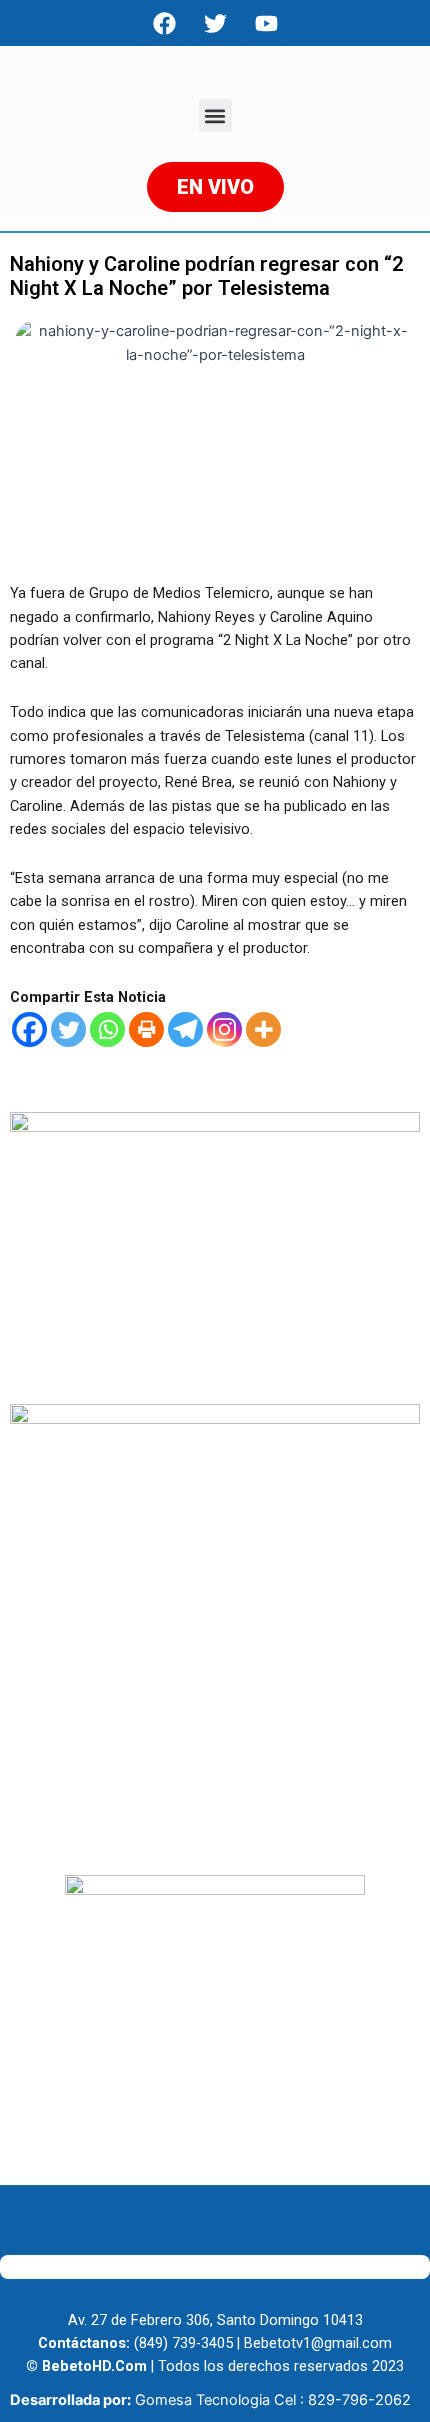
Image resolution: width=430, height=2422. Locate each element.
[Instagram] (224, 1029)
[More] (263, 1029)
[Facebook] (164, 23)
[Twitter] (68, 1029)
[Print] (146, 1029)
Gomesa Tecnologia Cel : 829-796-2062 (273, 2400)
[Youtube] (266, 23)
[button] (215, 115)
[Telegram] (185, 1029)
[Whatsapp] (107, 1029)
